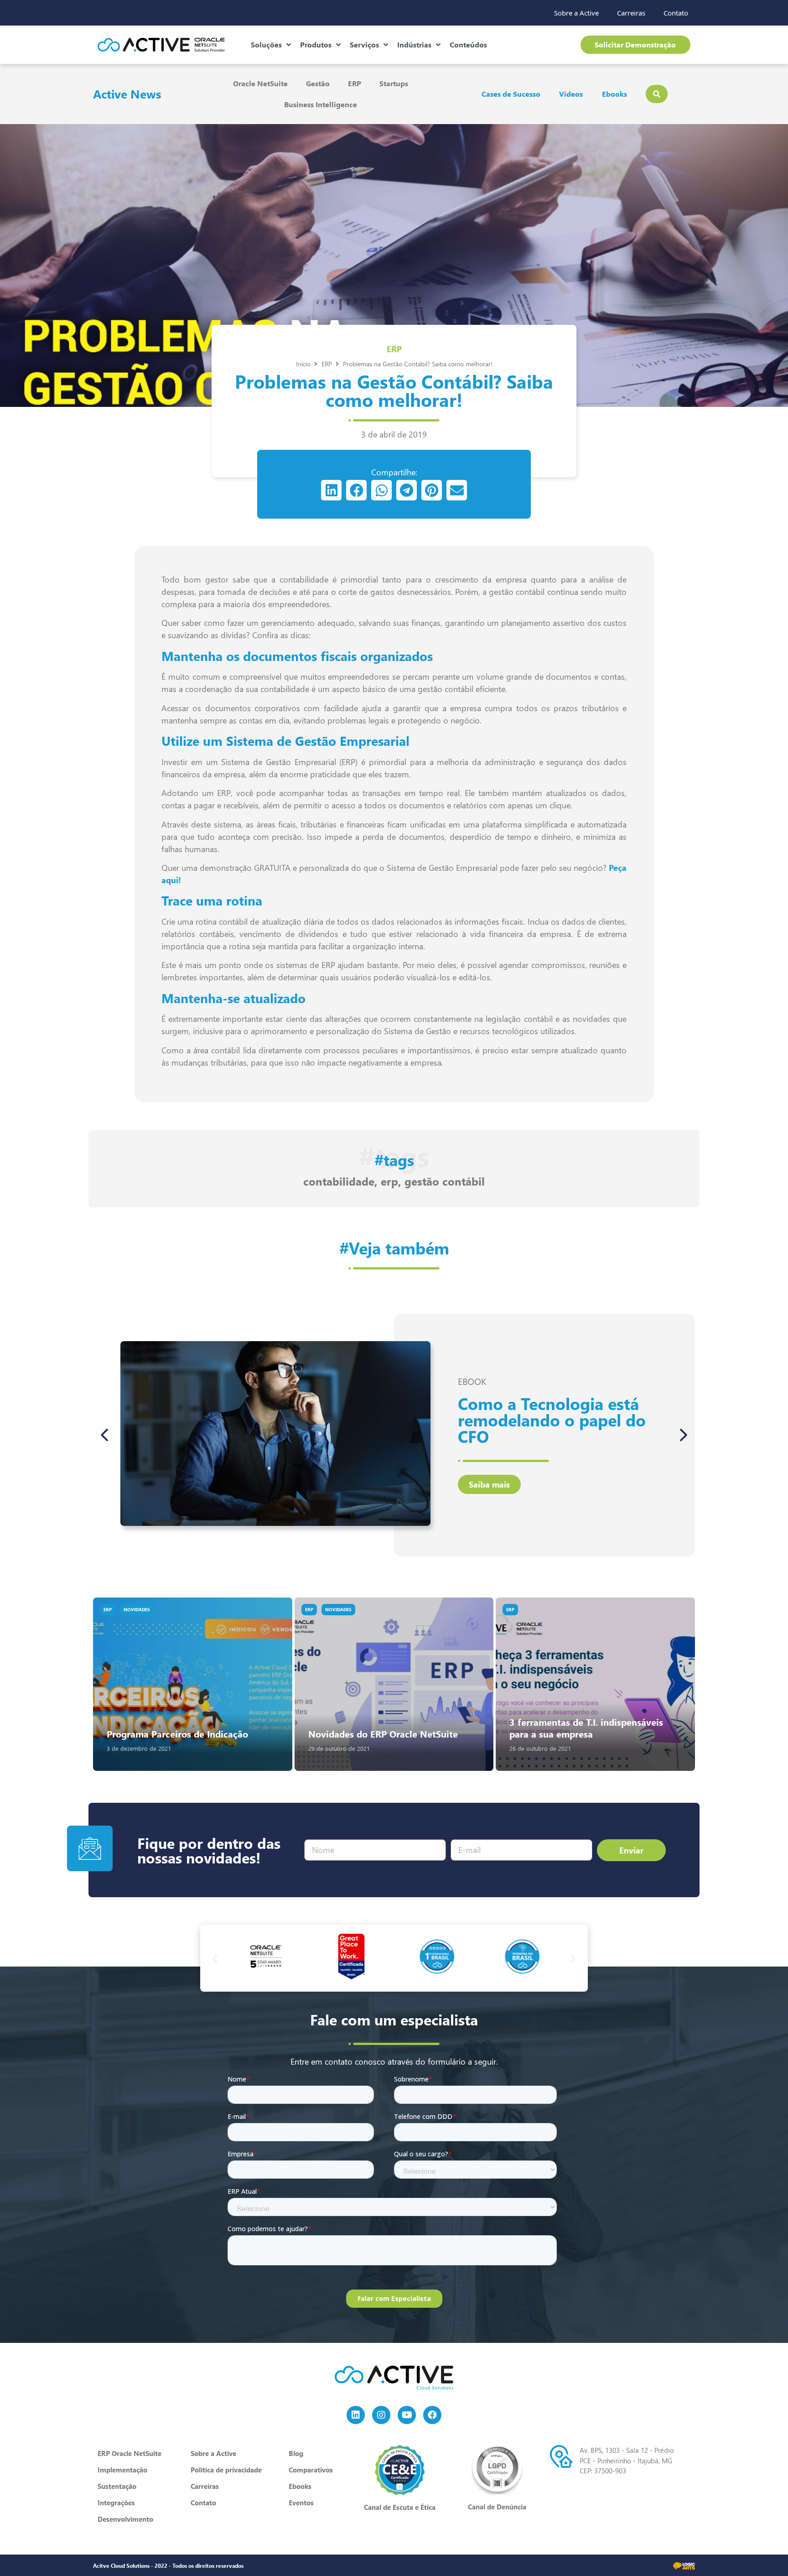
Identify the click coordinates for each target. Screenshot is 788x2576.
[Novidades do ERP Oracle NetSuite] (394, 1684)
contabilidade (339, 1181)
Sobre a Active (576, 13)
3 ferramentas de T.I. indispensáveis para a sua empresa (586, 1728)
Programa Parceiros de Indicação (177, 1734)
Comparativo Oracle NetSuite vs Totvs (534, 1420)
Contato (676, 13)
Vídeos (571, 94)
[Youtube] (407, 2415)
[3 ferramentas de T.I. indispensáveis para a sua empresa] (595, 1684)
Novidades (137, 1609)
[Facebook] (432, 2415)
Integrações (116, 2503)
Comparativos (311, 2470)
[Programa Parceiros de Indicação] (193, 1684)
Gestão (318, 83)
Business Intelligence (321, 104)
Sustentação (117, 2486)
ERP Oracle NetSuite (130, 2453)
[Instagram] (381, 2415)
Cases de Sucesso (511, 94)
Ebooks (614, 94)
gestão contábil (445, 1181)
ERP (355, 83)
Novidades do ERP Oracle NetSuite (383, 1734)
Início (303, 364)
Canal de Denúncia (497, 2507)
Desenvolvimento (125, 2519)
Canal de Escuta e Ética (400, 2507)
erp (389, 1181)
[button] (331, 490)
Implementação (122, 2470)
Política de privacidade (226, 2470)
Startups (394, 83)
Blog (296, 2453)
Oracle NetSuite (260, 83)
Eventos (301, 2503)
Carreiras (631, 13)
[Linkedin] (356, 2415)
